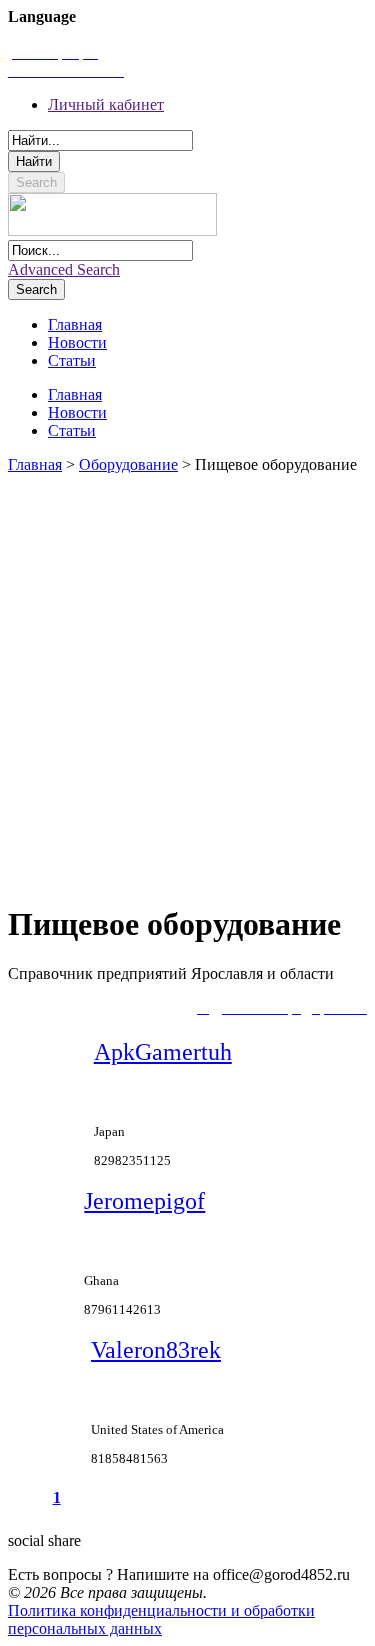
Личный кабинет (106, 104)
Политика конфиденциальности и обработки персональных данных (161, 1619)
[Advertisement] (187, 679)
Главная (35, 464)
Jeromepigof (144, 1201)
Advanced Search (64, 269)
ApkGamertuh (163, 1052)
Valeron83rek (156, 1350)
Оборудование (128, 464)
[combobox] (100, 140)
